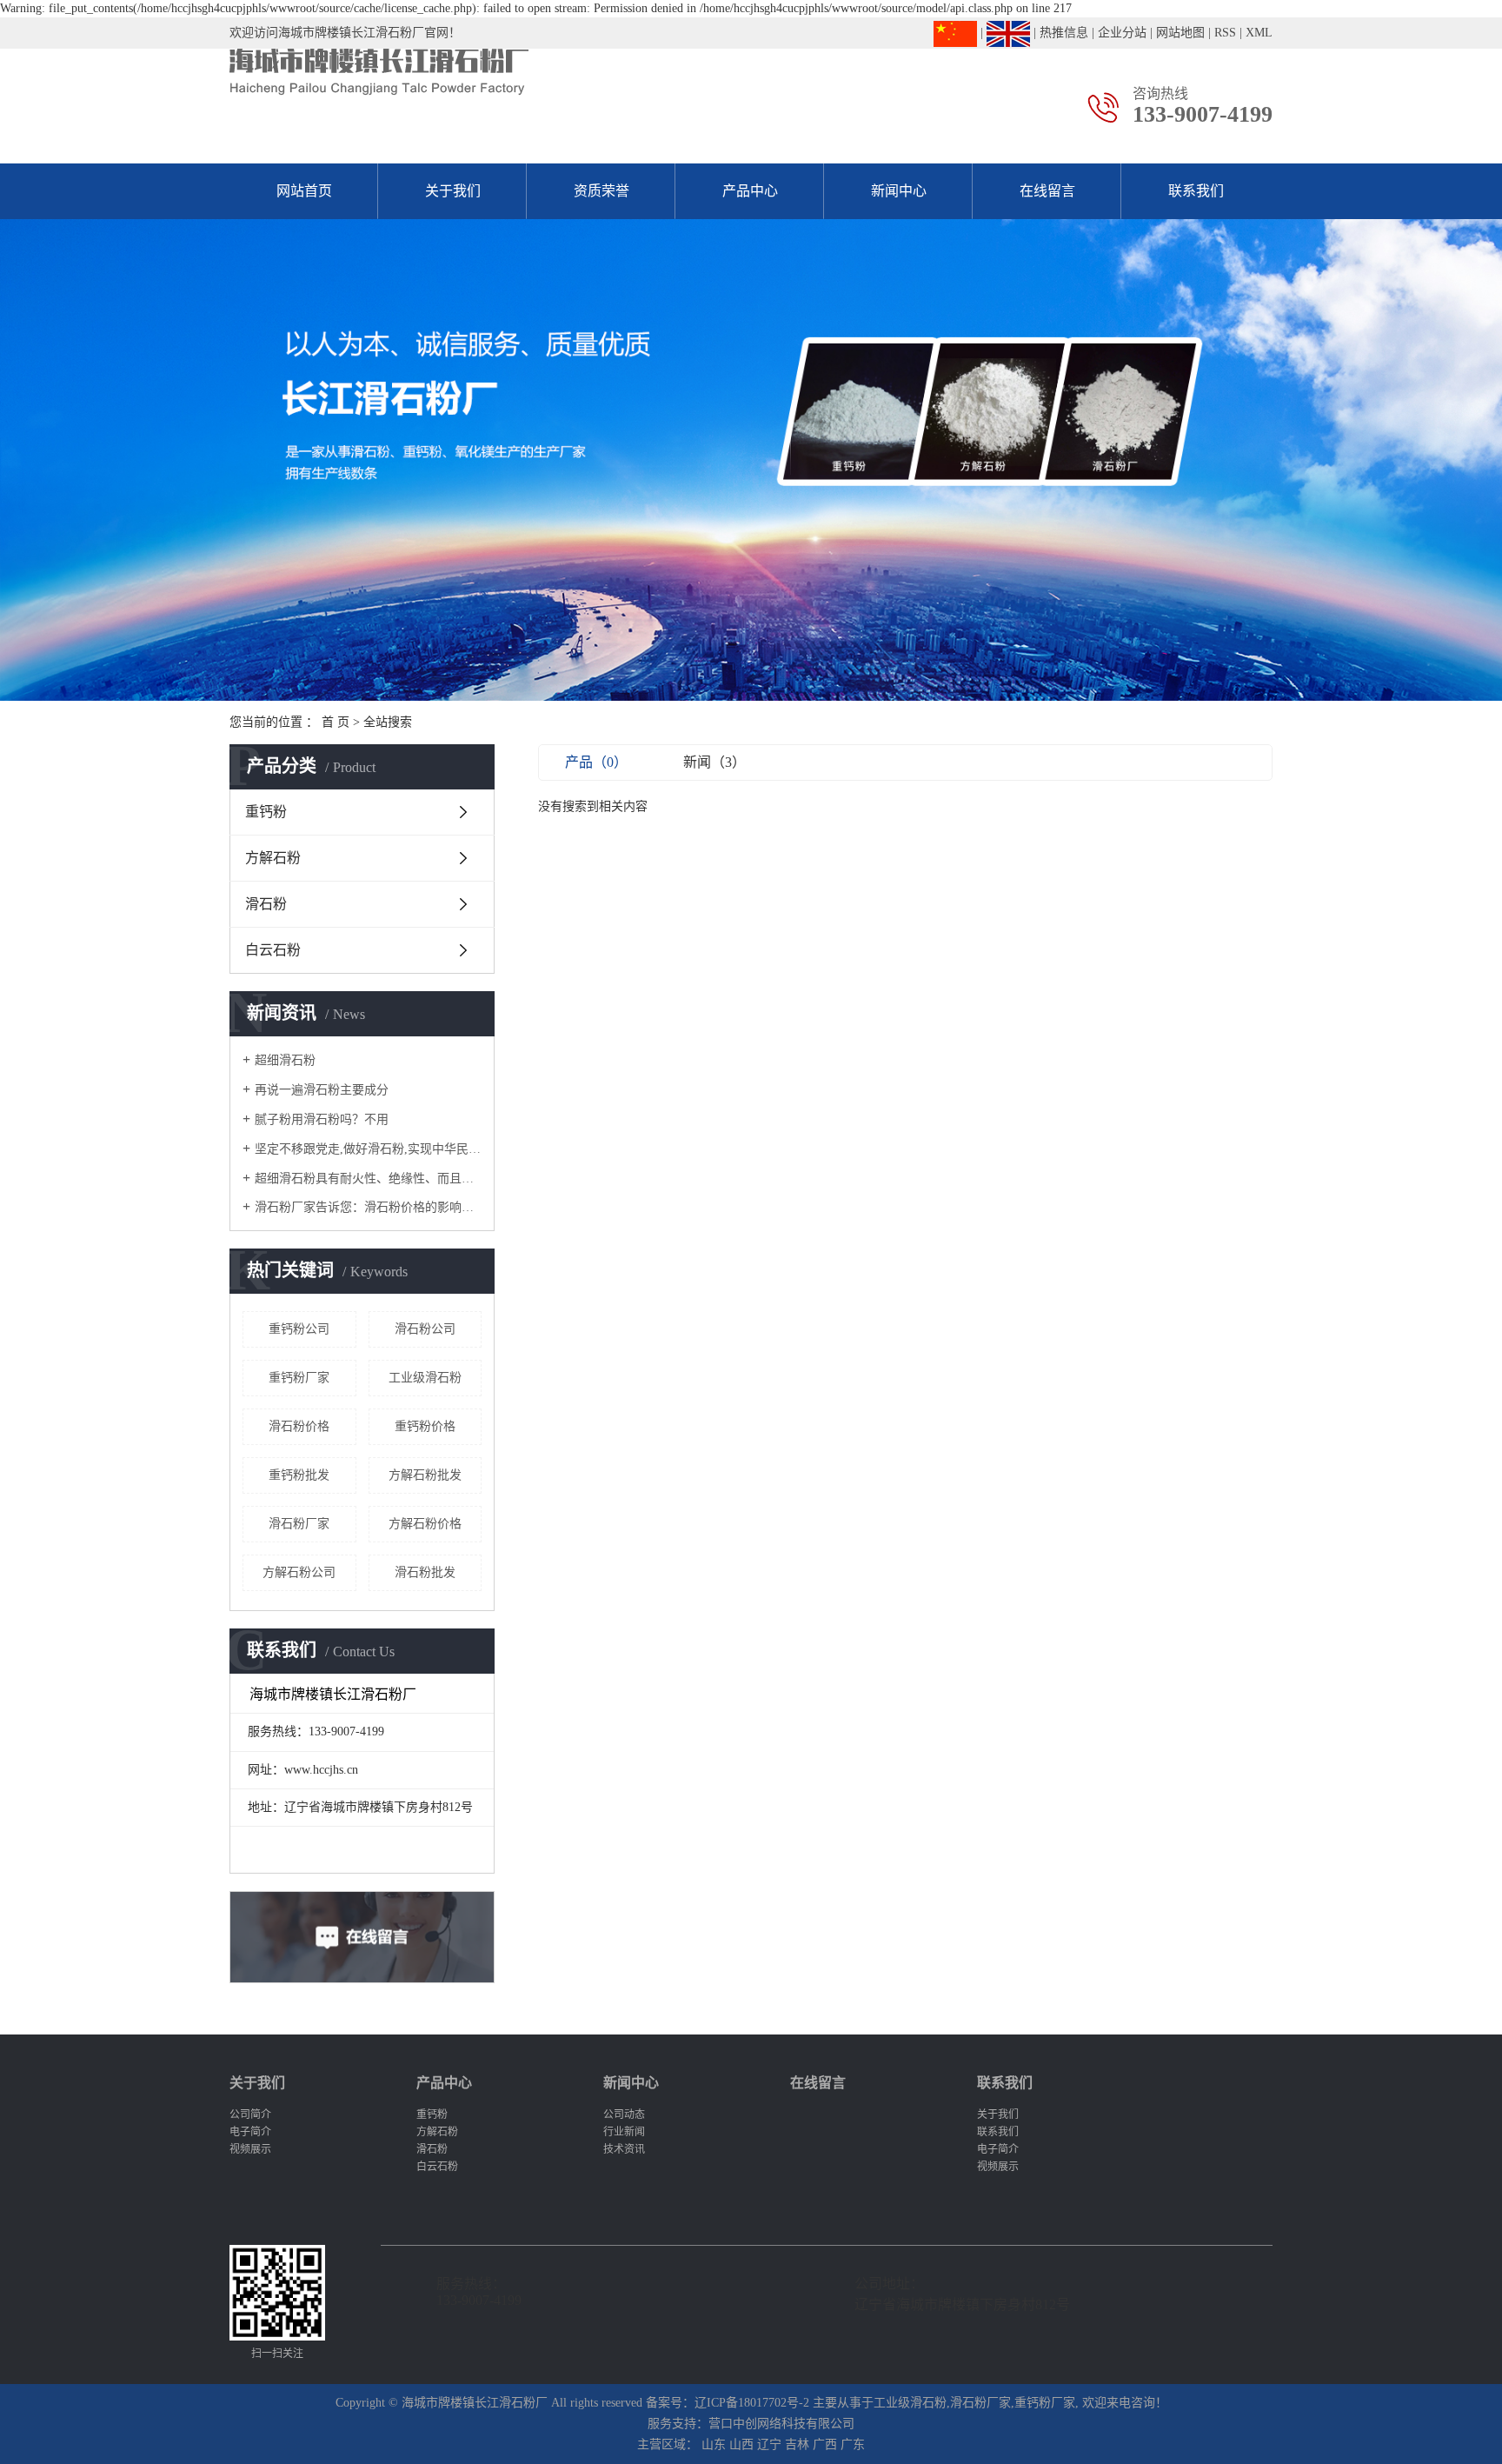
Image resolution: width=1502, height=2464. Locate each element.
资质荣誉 (601, 191)
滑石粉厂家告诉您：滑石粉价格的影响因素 (368, 1207)
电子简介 (250, 2132)
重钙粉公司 (299, 1329)
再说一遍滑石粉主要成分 (322, 1090)
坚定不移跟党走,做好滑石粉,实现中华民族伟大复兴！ (368, 1149)
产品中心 (750, 191)
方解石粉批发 (425, 1475)
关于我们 (453, 191)
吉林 (797, 2444)
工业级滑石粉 (425, 1378)
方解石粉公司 (299, 1572)
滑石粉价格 (299, 1426)
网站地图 (1180, 33)
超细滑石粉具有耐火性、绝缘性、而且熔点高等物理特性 (368, 1179)
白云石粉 (273, 950)
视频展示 (250, 2149)
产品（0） (596, 762)
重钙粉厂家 (299, 1378)
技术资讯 (624, 2149)
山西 (741, 2444)
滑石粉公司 (425, 1329)
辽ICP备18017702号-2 (752, 2403)
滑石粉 (266, 904)
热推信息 (1064, 33)
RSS (1225, 33)
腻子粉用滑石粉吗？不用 (322, 1119)
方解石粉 (273, 858)
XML (1259, 33)
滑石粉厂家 (299, 1524)
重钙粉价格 (425, 1426)
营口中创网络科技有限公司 (781, 2424)
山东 (714, 2444)
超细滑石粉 (285, 1060)
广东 (853, 2444)
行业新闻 (624, 2132)
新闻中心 (899, 191)
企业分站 (1122, 33)
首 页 (336, 722)
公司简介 (250, 2114)
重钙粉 (266, 812)
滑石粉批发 (425, 1572)
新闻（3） (714, 762)
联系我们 (1196, 191)
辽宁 (769, 2444)
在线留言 (1047, 191)
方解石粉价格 (425, 1524)
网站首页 (304, 191)
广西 (825, 2444)
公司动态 (624, 2114)
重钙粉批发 (299, 1475)
